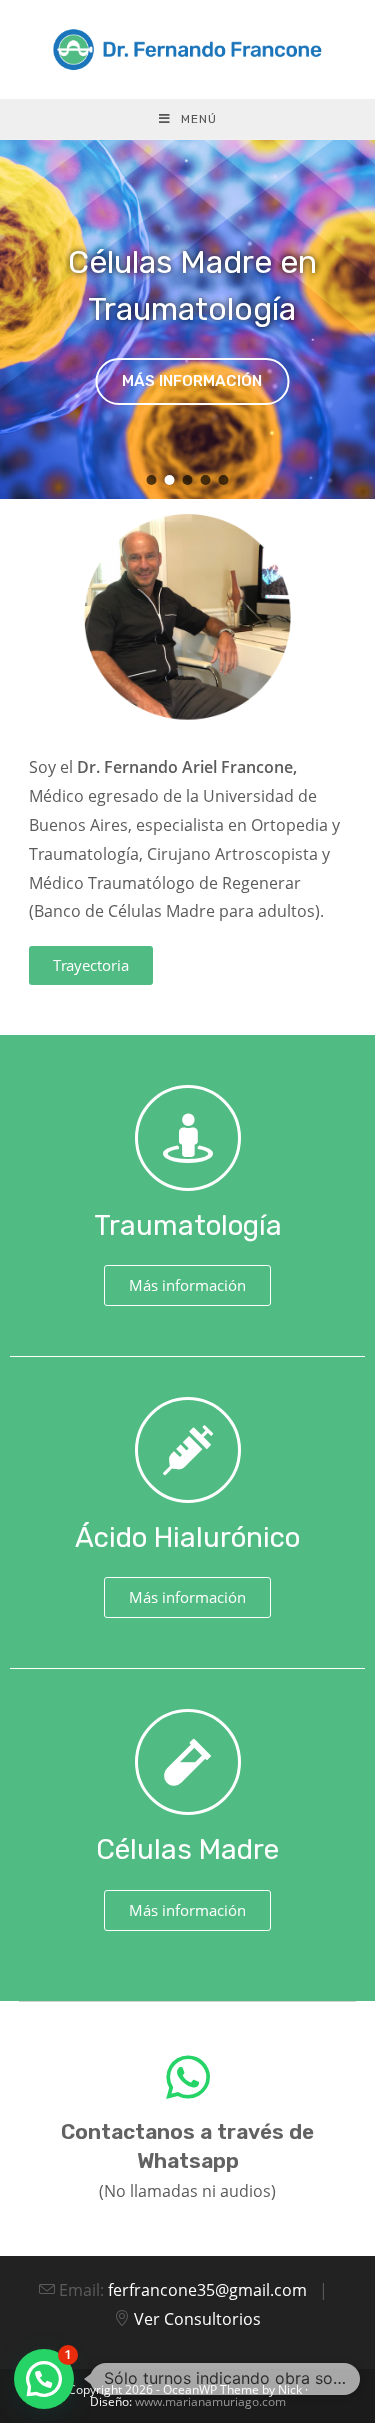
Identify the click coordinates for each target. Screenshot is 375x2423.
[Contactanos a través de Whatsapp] (188, 2077)
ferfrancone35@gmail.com (209, 2290)
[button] (151, 480)
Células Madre (187, 1849)
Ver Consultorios (197, 2319)
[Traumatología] (188, 1138)
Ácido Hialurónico (187, 1537)
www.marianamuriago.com (210, 2401)
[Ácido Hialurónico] (188, 1450)
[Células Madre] (188, 1762)
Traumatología (188, 1225)
